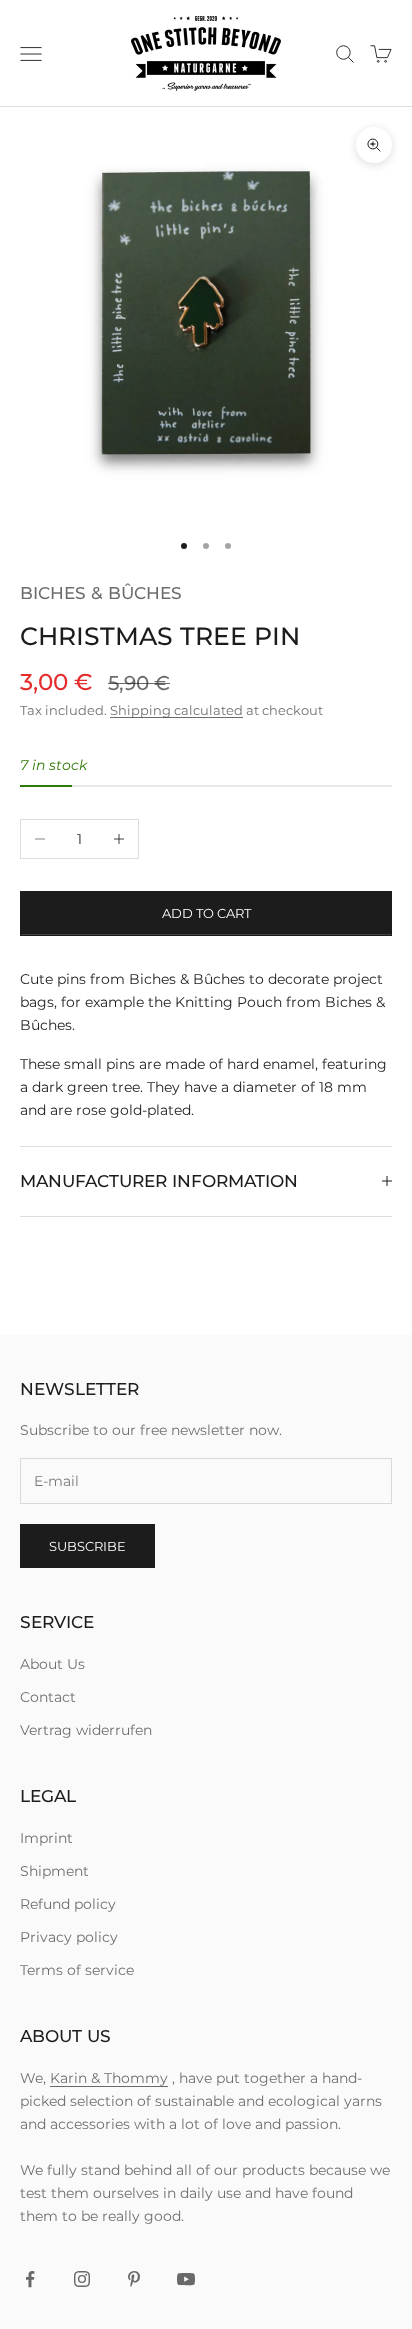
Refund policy (68, 1904)
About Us (52, 1664)
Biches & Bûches (101, 593)
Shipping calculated (176, 710)
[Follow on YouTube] (186, 2279)
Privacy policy (69, 1937)
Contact (48, 1697)
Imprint (46, 1838)
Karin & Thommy (109, 2078)
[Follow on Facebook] (30, 2279)
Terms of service (77, 1970)
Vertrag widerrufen (86, 1730)
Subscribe (87, 1546)
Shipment (54, 1871)
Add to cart (206, 913)
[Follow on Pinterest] (134, 2279)
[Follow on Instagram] (82, 2279)
